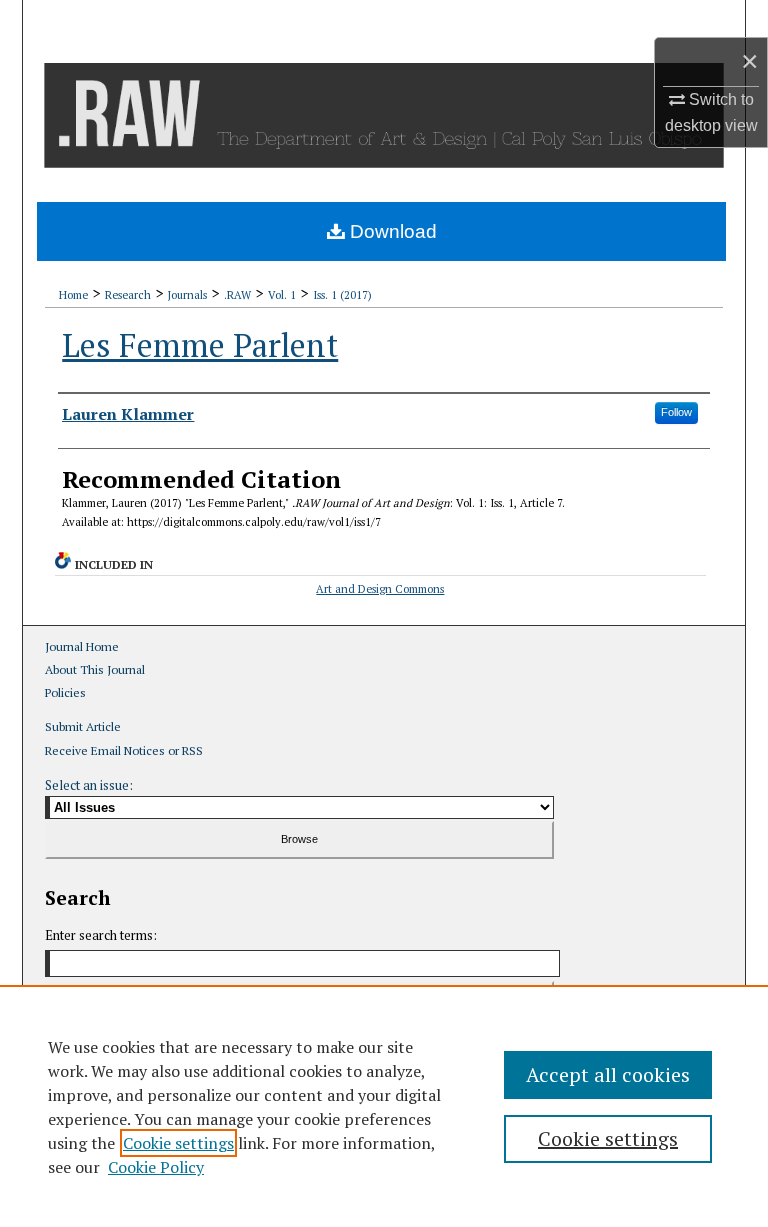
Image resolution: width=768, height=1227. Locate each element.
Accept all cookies (608, 1074)
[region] (384, 1106)
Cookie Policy (156, 1167)
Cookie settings (178, 1143)
